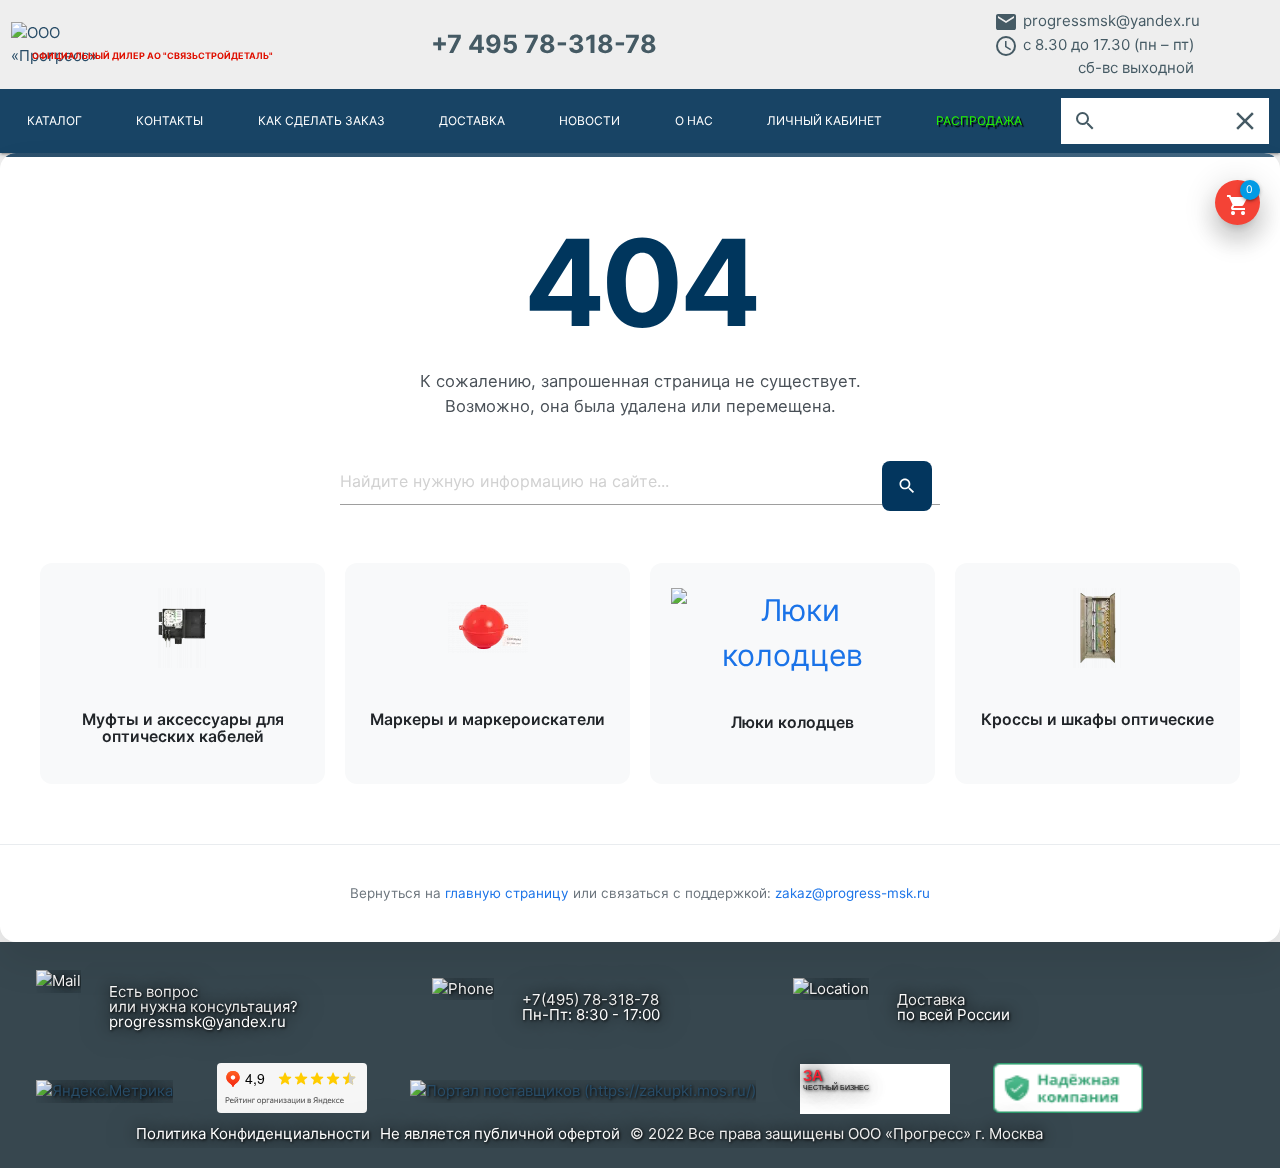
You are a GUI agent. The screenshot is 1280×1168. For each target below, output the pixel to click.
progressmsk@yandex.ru (1111, 20)
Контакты (169, 120)
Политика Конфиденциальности (253, 1133)
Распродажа (979, 120)
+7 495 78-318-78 (544, 44)
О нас (694, 120)
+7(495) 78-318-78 (590, 999)
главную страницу (509, 893)
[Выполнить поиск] (907, 486)
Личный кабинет (824, 120)
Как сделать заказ (321, 120)
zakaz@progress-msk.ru (852, 893)
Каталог (54, 120)
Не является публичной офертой (500, 1133)
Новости (589, 120)
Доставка (472, 120)
